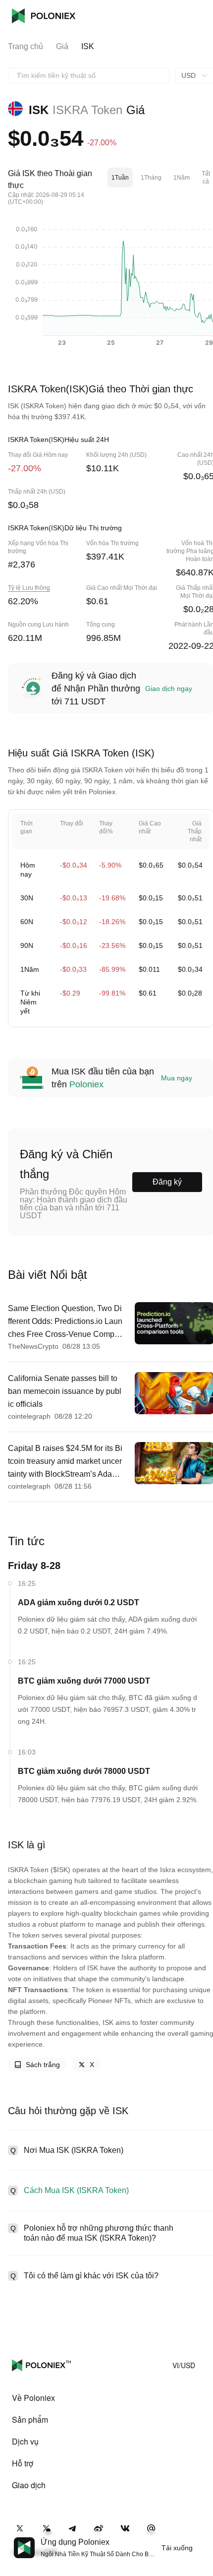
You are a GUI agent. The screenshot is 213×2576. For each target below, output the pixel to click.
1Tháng (151, 178)
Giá (62, 46)
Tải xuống (177, 2548)
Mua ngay (177, 1078)
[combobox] (89, 75)
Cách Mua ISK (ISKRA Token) (76, 2190)
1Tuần (120, 178)
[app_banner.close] (199, 2537)
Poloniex (44, 16)
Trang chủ (26, 46)
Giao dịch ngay (169, 689)
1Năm (182, 178)
